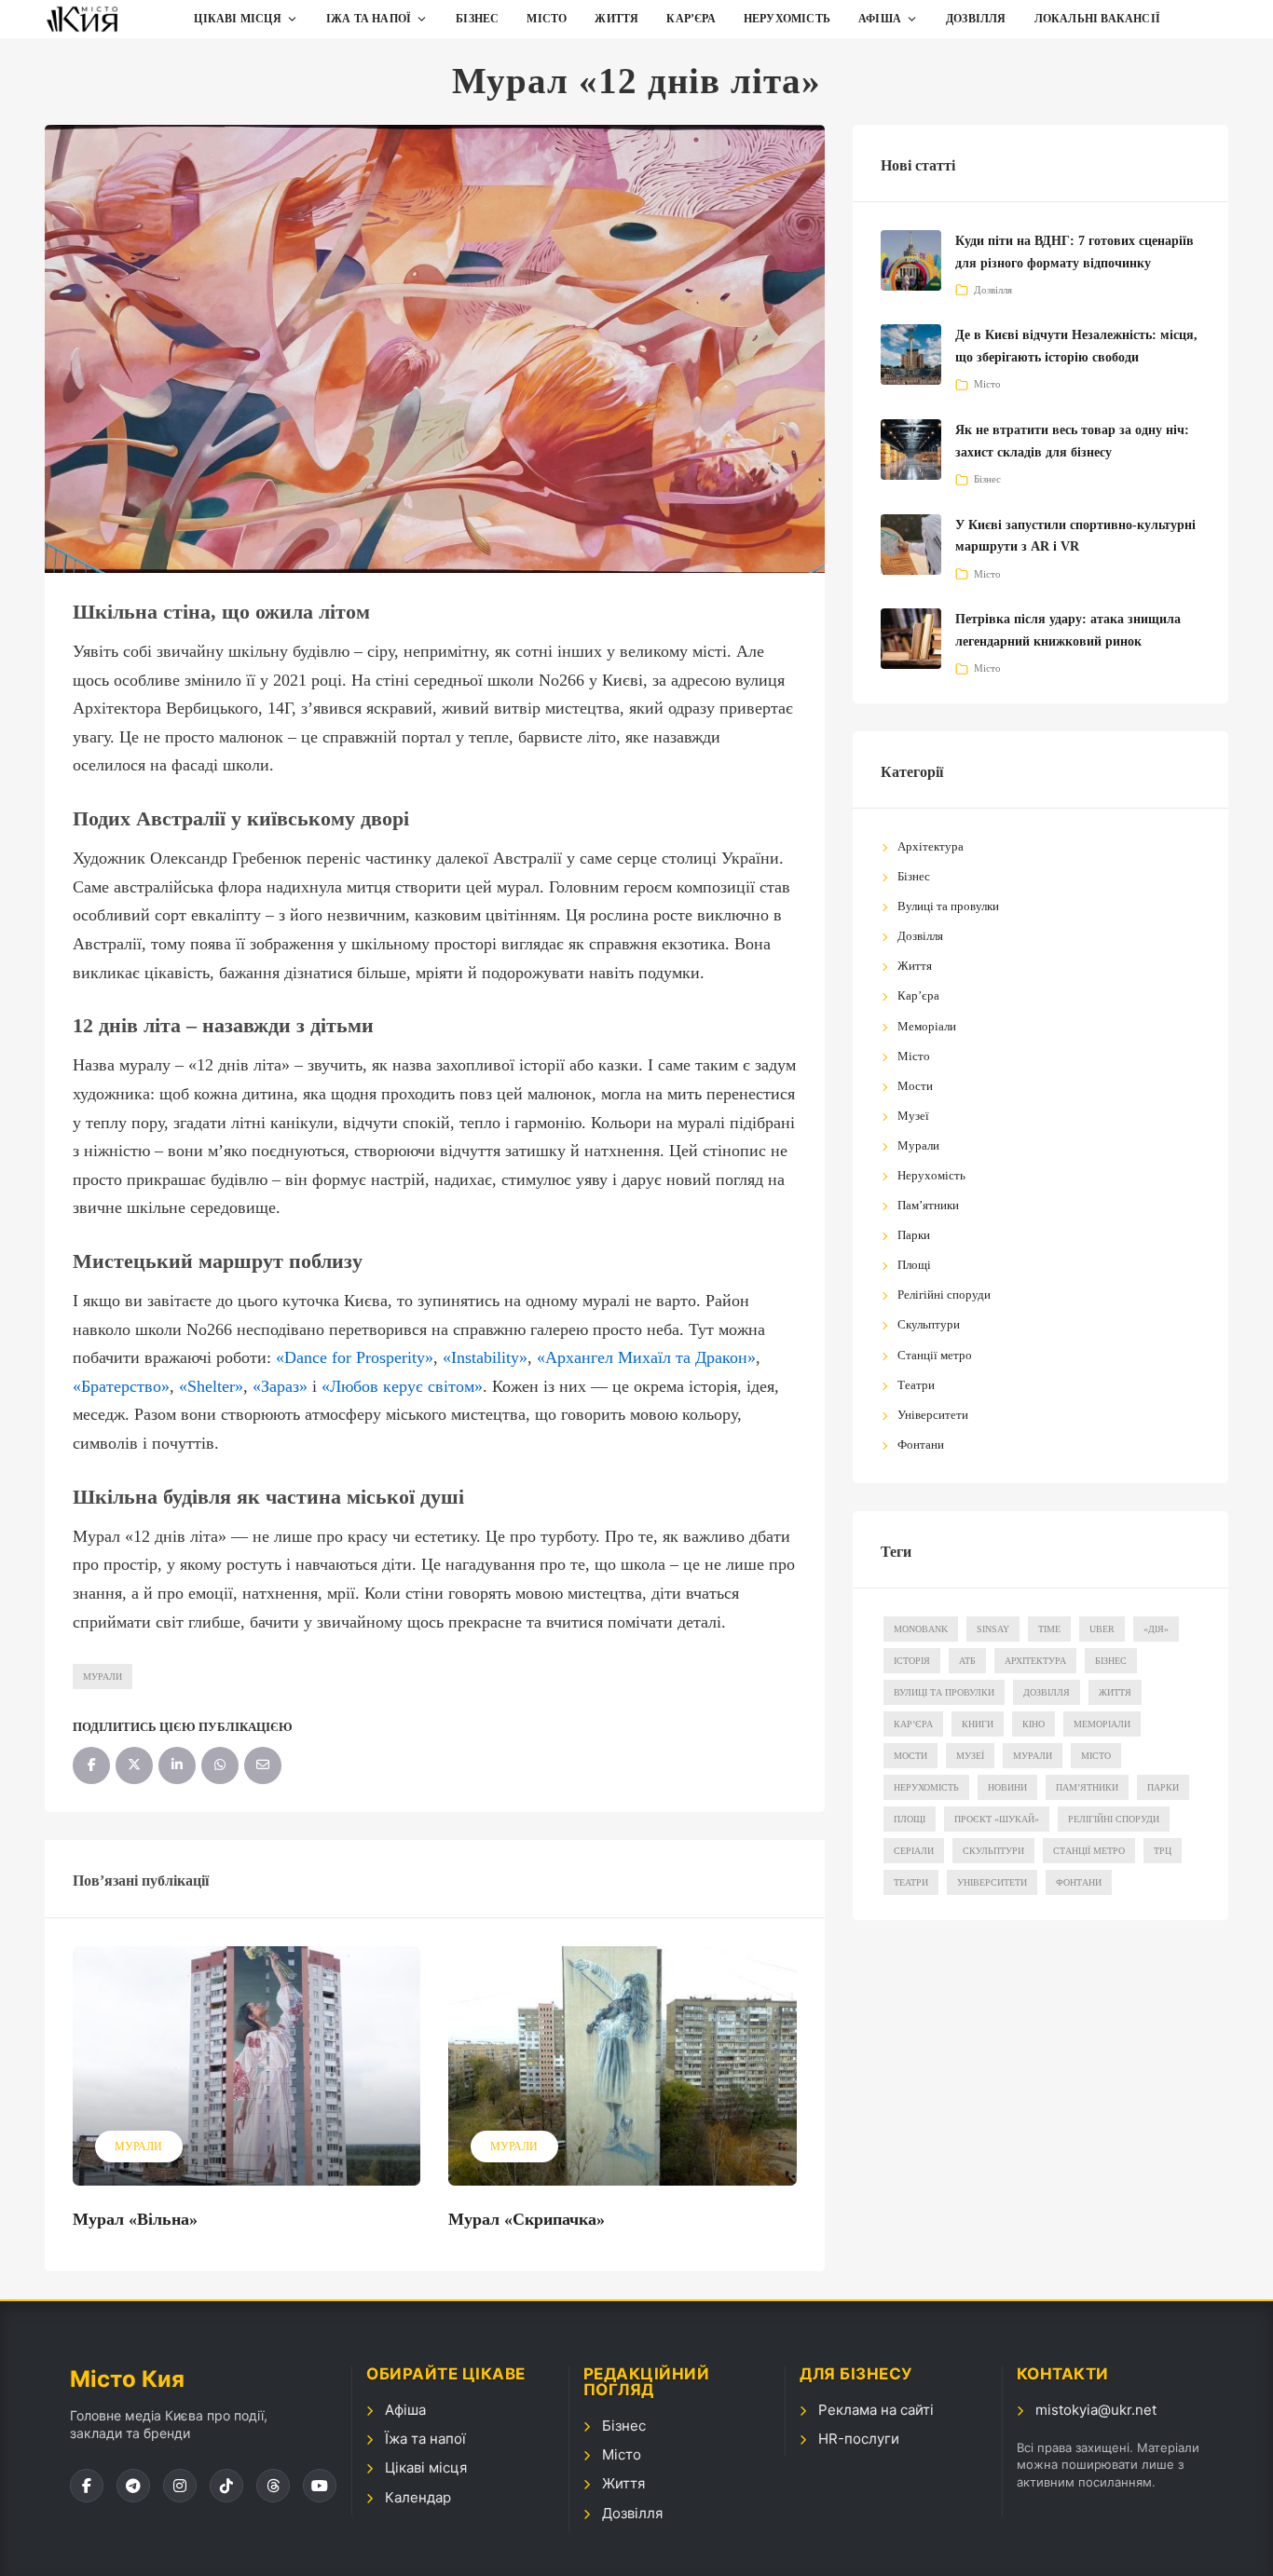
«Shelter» (211, 1386)
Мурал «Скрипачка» (527, 2219)
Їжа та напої (425, 2439)
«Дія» (1156, 1629)
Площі (914, 1265)
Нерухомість (787, 19)
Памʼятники (928, 1205)
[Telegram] (133, 2486)
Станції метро (935, 1355)
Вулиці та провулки (948, 906)
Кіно (1033, 1724)
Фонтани (921, 1445)
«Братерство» (121, 1386)
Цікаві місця (237, 19)
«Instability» (485, 1357)
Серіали (914, 1851)
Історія (912, 1661)
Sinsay (993, 1629)
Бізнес (477, 19)
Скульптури (929, 1324)
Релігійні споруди (944, 1295)
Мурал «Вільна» (135, 2219)
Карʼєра (691, 19)
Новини (1007, 1787)
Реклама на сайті (876, 2410)
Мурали (103, 1676)
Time (1049, 1629)
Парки (914, 1235)
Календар (418, 2497)
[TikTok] (226, 2486)
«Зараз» (280, 1386)
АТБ (967, 1661)
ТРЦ (1163, 1851)
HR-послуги (859, 2439)
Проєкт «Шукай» (997, 1819)
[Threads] (273, 2486)
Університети (933, 1415)
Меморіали (927, 1026)
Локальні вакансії (1097, 19)
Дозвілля (976, 19)
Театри (916, 1385)
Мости (915, 1086)
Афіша (880, 19)
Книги (978, 1724)
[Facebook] (87, 2486)
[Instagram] (180, 2486)
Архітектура (931, 846)
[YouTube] (320, 2486)
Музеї (913, 1116)
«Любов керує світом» (402, 1386)
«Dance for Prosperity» (355, 1357)
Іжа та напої (369, 19)
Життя (616, 19)
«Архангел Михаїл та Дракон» (646, 1357)
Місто (547, 19)
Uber (1102, 1629)
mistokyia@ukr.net (1096, 2410)
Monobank (921, 1629)
